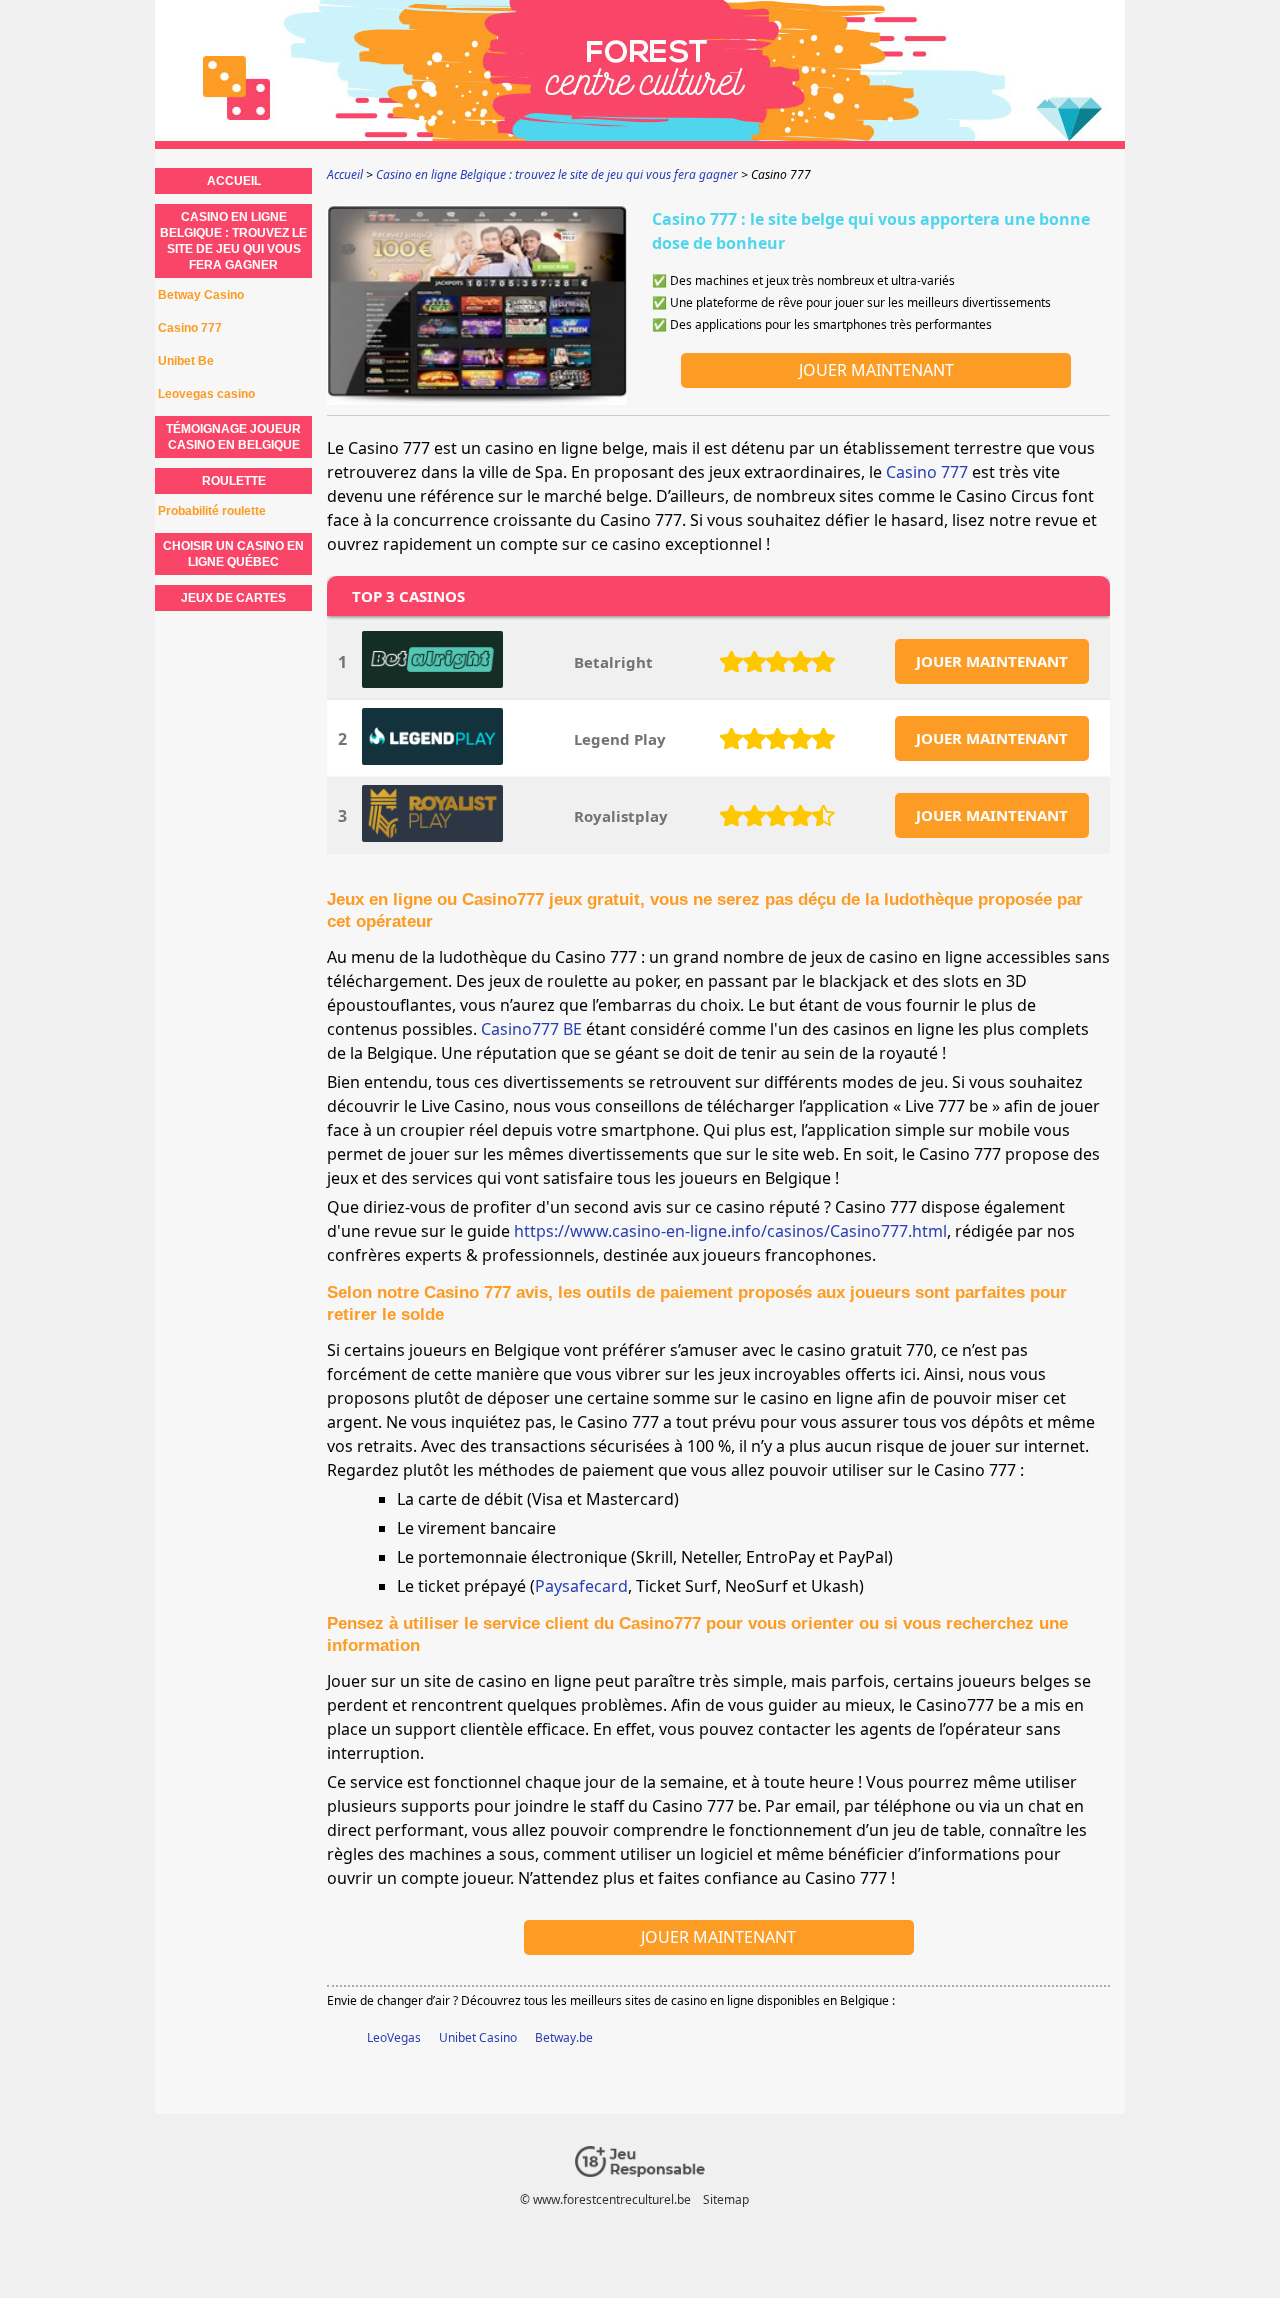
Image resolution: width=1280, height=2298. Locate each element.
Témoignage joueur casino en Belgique (233, 437)
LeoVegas (394, 2037)
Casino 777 (927, 472)
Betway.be (564, 2037)
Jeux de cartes (233, 598)
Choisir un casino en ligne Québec (233, 554)
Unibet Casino (478, 2037)
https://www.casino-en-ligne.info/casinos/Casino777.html (730, 1231)
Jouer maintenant (876, 370)
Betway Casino (201, 295)
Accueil (234, 181)
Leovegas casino (206, 394)
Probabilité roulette (212, 511)
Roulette (234, 481)
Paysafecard (581, 1586)
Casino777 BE (531, 1029)
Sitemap (726, 2199)
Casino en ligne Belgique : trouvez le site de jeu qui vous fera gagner (233, 241)
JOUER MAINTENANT (992, 661)
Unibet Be (186, 361)
